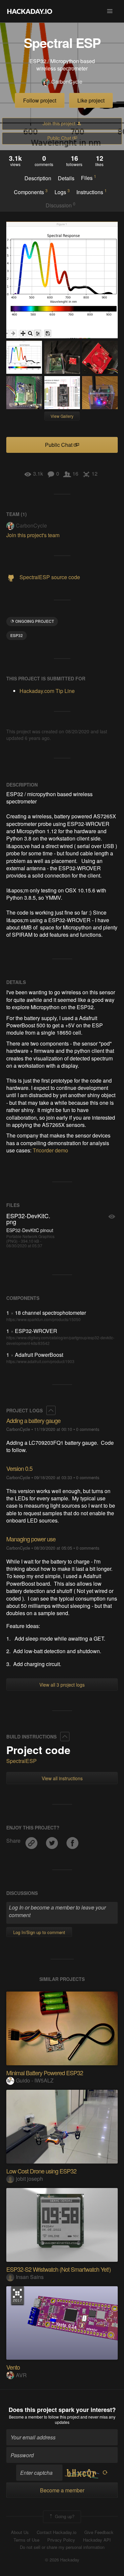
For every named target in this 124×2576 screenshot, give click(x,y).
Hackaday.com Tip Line (47, 691)
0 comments (88, 1429)
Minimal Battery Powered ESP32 (45, 2073)
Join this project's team (33, 535)
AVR (21, 2375)
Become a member (26, 2417)
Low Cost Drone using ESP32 (41, 2171)
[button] (110, 11)
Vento (13, 2367)
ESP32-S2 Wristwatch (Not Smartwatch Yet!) (59, 2269)
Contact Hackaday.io (57, 2532)
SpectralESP (21, 1761)
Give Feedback (99, 2532)
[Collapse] (51, 1410)
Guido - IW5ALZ (35, 2080)
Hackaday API (97, 2540)
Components (31, 192)
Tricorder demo (50, 1150)
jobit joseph (29, 2179)
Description (38, 178)
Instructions (92, 192)
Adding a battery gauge (33, 1420)
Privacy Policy (61, 2540)
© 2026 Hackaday (62, 2560)
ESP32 (17, 635)
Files (89, 178)
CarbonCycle (67, 82)
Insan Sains (30, 2277)
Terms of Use (26, 2540)
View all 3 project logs (62, 1685)
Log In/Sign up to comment (39, 1932)
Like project (91, 100)
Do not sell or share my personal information (62, 2547)
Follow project (40, 100)
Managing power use (31, 1539)
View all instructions (62, 1778)
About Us (20, 2532)
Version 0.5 (19, 1468)
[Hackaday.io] (30, 11)
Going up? (64, 2516)
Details (66, 178)
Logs (62, 192)
